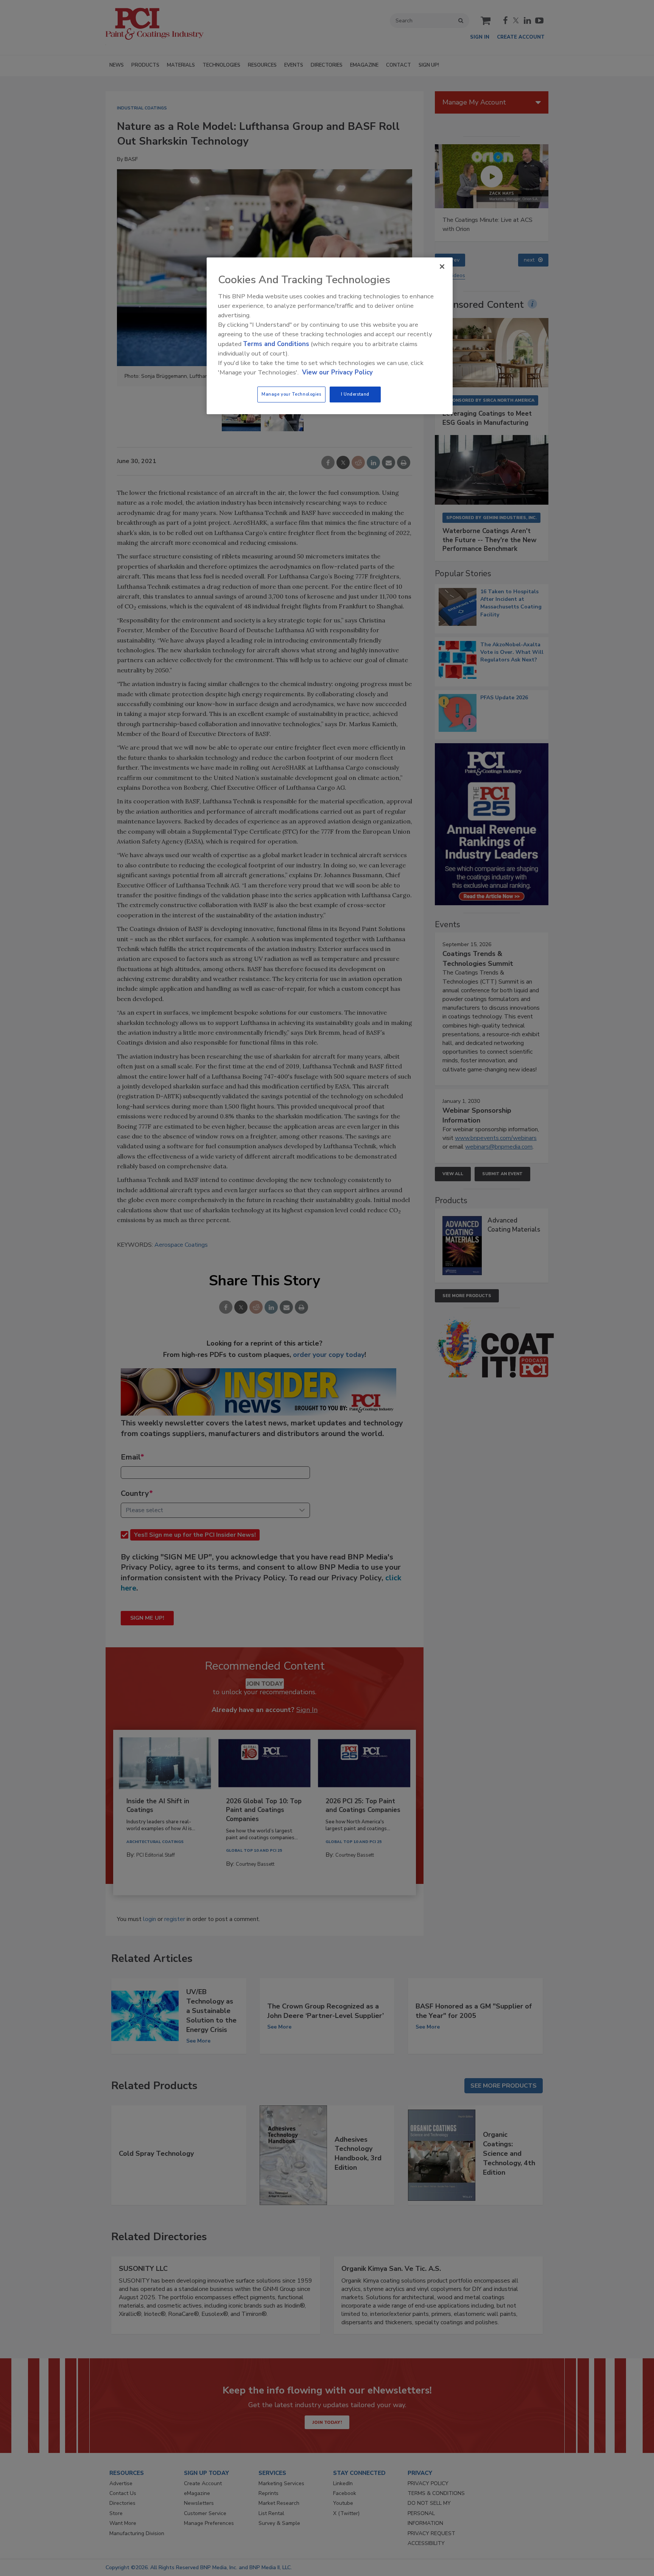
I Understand (355, 394)
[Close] (442, 267)
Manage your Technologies (291, 394)
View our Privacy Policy (337, 372)
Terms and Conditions (276, 344)
